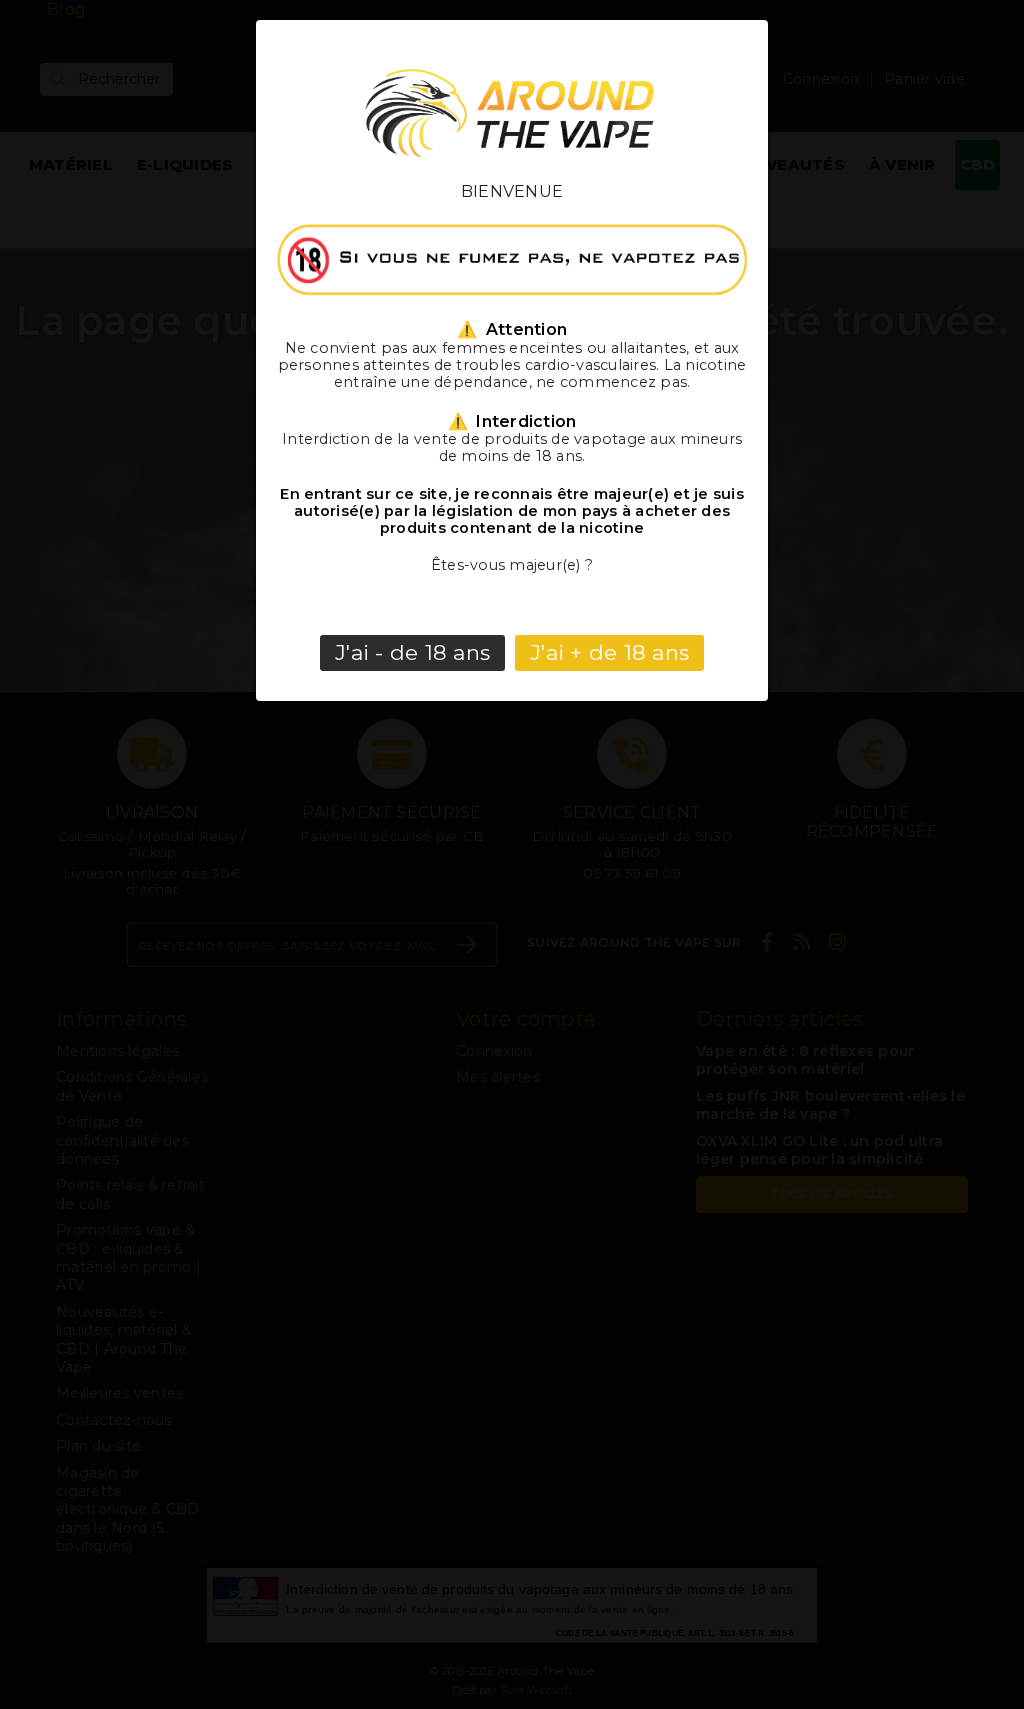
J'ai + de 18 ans (609, 652)
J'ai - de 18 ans (412, 652)
